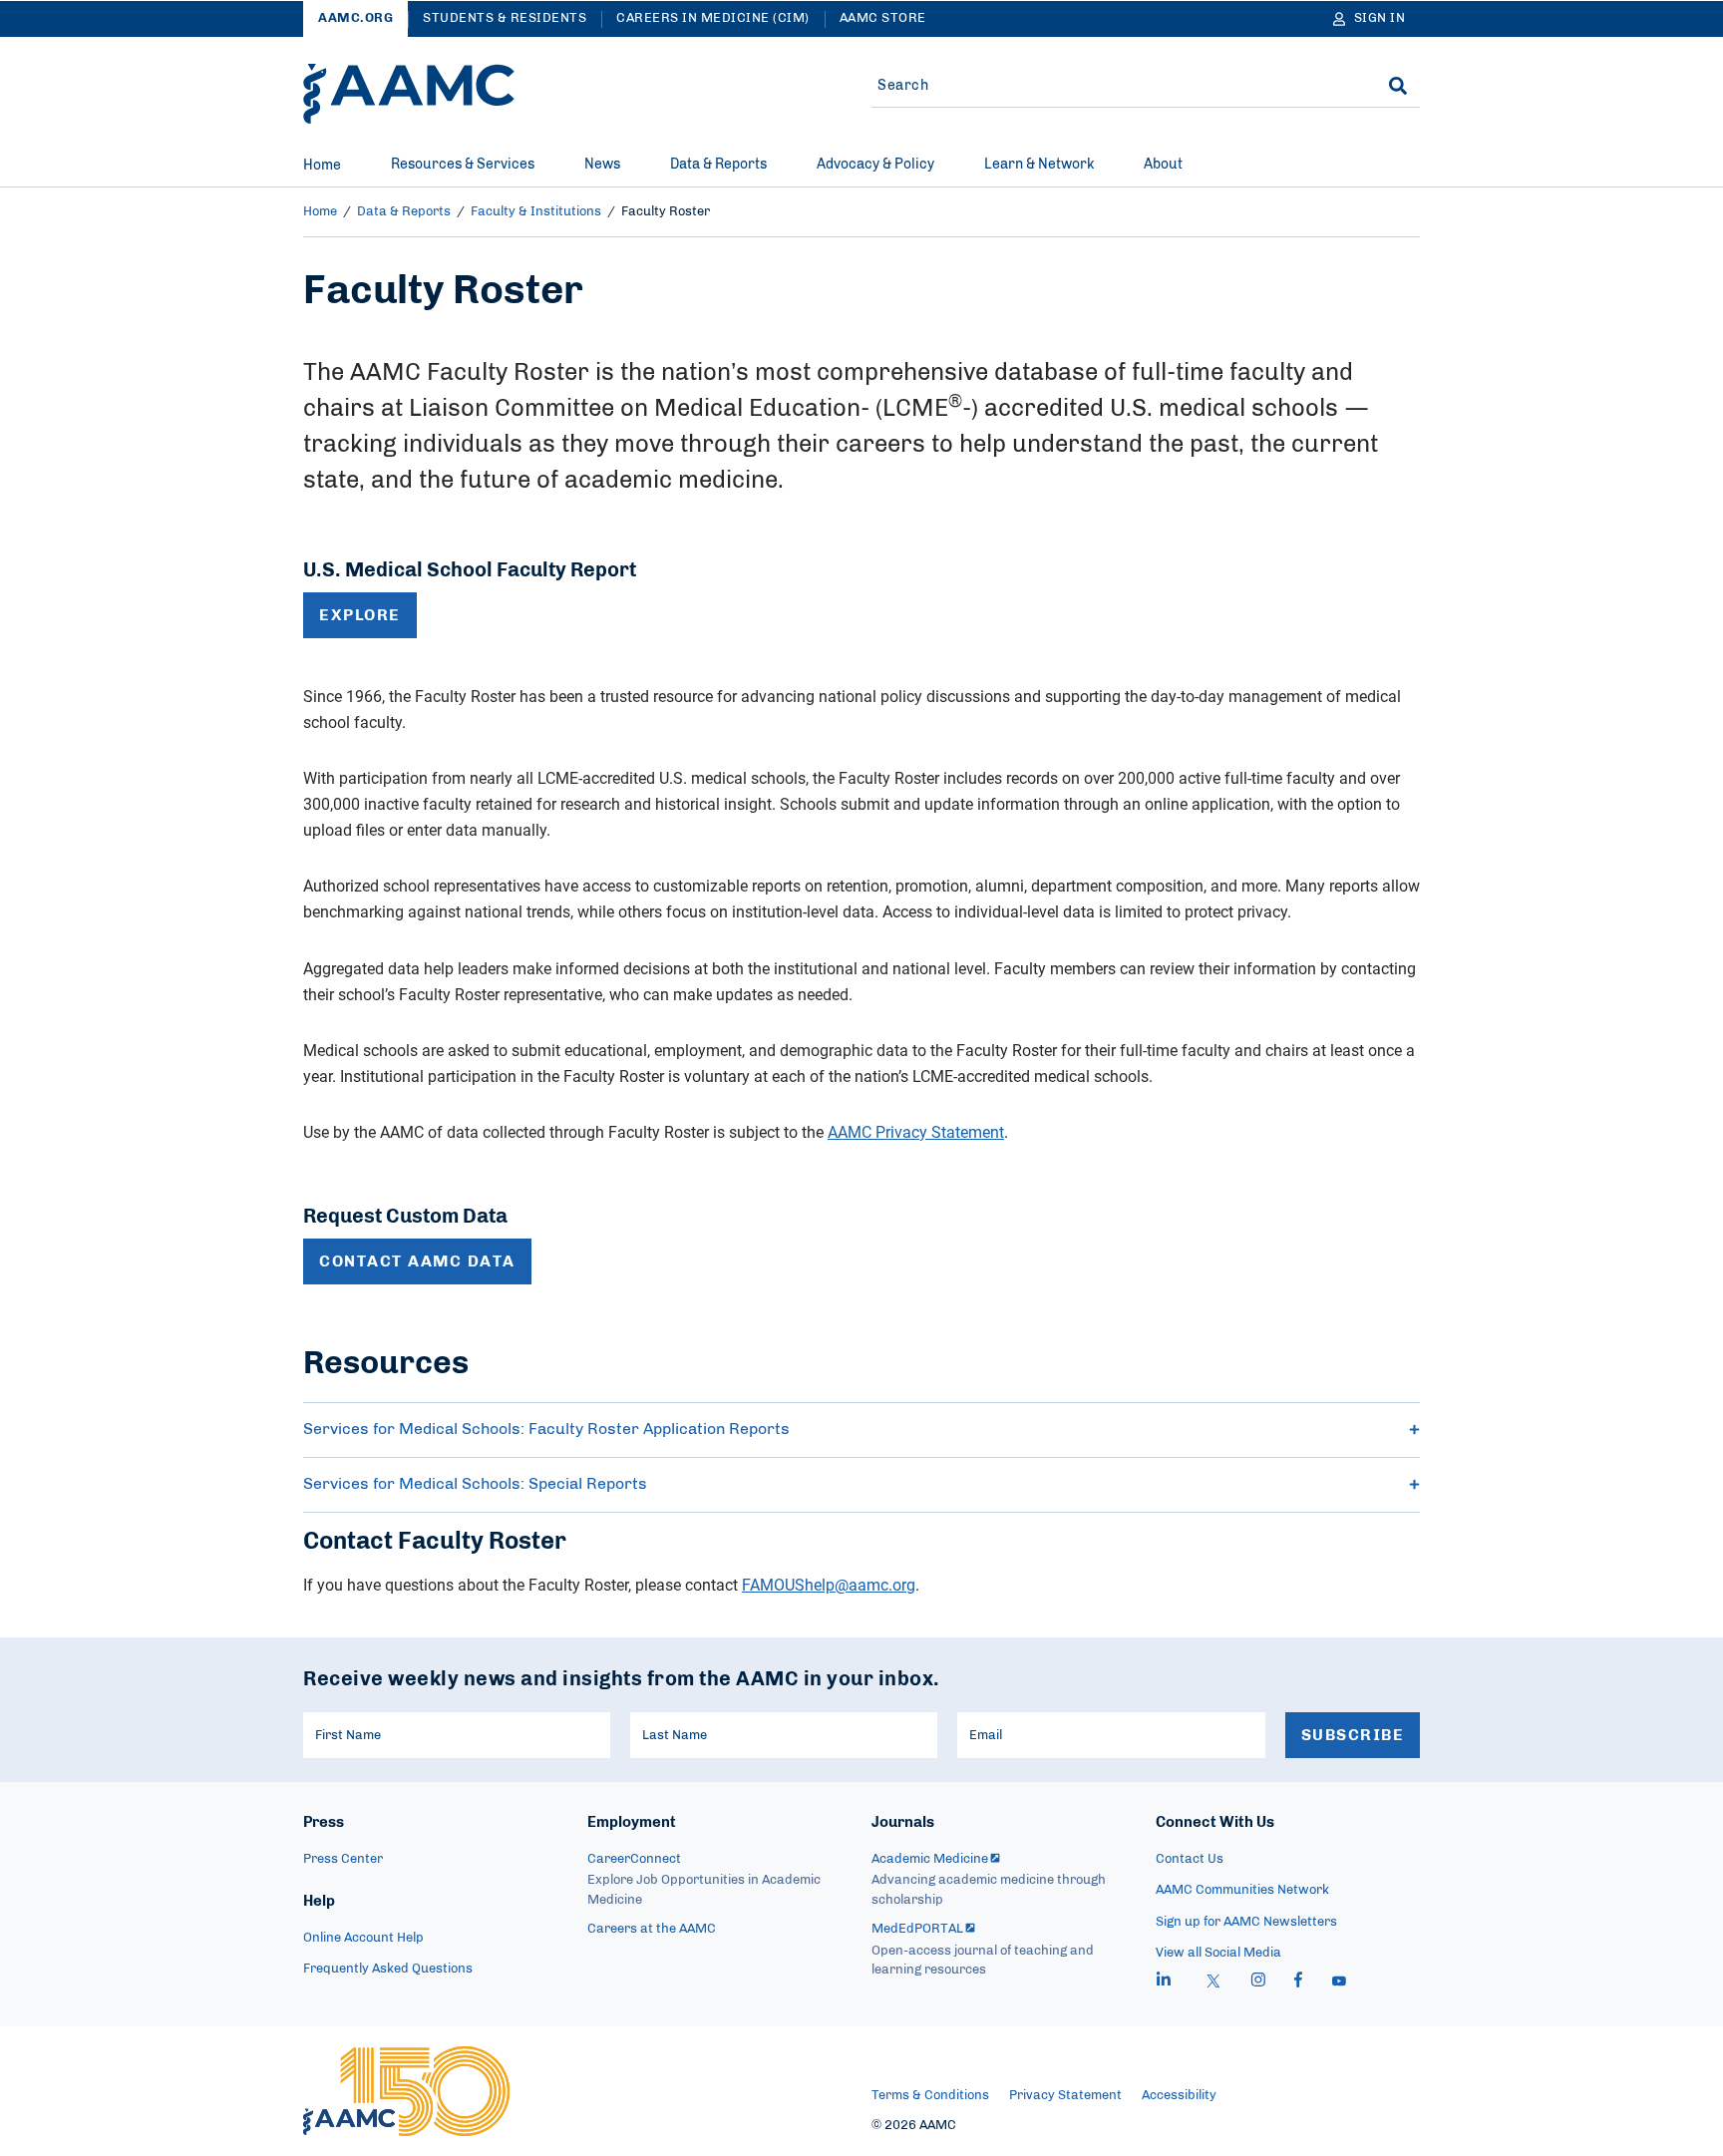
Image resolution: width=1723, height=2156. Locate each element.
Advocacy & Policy (875, 165)
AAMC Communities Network (1242, 1890)
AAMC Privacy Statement (916, 1132)
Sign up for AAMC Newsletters (1246, 1922)
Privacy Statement (1065, 2096)
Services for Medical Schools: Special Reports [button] (475, 1484)
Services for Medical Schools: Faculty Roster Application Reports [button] (546, 1429)
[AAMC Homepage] (406, 2091)
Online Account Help (363, 1938)
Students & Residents (505, 18)
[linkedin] (1164, 1982)
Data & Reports (718, 165)
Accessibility (1179, 2096)
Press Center (343, 1859)
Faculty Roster (666, 212)
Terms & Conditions (930, 2096)
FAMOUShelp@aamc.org (829, 1585)
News (602, 165)
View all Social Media (1218, 1953)
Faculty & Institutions (536, 212)
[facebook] (1298, 1982)
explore (360, 615)
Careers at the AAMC (652, 1929)
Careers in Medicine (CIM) (713, 18)
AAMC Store (883, 18)
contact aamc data (417, 1261)
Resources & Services (463, 165)
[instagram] (1258, 1982)
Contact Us (1190, 1859)
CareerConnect (634, 1859)
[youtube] (1339, 1982)
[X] (1213, 1982)
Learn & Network (1039, 165)
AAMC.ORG (355, 18)
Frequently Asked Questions (388, 1969)
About (1163, 165)
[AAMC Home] (409, 94)
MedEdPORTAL (917, 1929)
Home (322, 166)
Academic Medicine (930, 1859)
